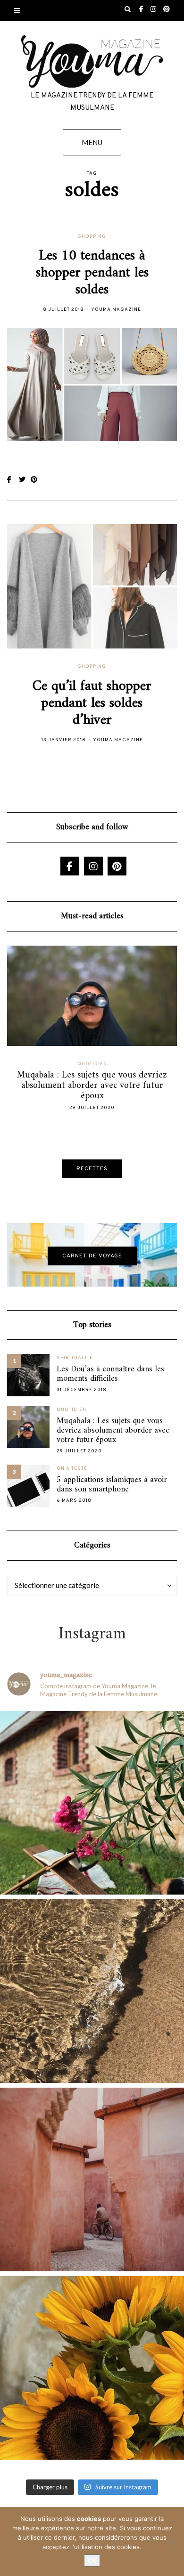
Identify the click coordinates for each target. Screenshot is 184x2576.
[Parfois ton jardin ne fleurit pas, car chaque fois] (92, 2368)
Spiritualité (75, 1358)
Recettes (92, 1169)
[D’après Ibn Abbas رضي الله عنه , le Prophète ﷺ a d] (92, 1803)
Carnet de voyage (92, 1256)
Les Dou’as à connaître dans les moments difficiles (110, 1374)
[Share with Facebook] (13, 480)
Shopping (92, 237)
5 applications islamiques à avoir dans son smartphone (112, 1485)
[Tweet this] (25, 480)
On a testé (72, 1469)
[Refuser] (172, 2542)
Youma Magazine (116, 310)
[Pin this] (37, 480)
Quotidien (112, 1064)
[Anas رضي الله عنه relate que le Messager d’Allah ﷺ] (92, 2179)
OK (92, 2560)
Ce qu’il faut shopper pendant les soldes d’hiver (92, 703)
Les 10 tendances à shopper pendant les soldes (92, 273)
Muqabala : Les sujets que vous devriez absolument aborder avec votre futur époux (113, 1431)
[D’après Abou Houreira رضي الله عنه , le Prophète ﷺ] (92, 1991)
